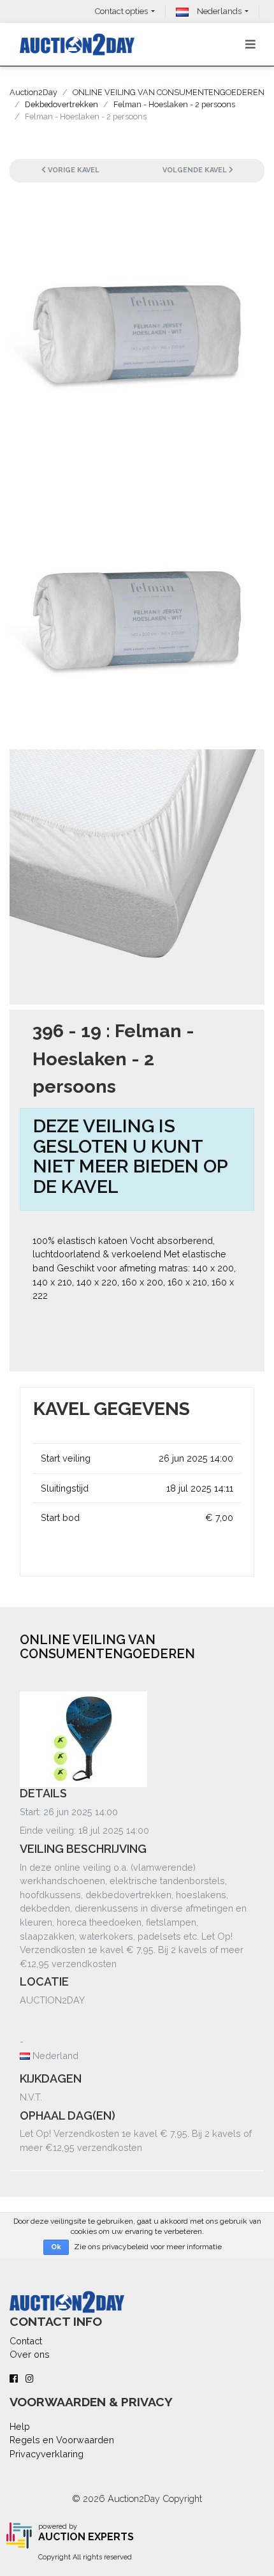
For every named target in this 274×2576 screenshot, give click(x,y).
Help (20, 2426)
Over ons (30, 2354)
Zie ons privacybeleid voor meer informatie (148, 2247)
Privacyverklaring (47, 2454)
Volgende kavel (196, 170)
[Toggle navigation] (250, 44)
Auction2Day (33, 92)
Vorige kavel (73, 170)
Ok (56, 2247)
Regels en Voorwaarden (62, 2440)
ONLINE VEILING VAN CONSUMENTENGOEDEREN (169, 92)
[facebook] (14, 2378)
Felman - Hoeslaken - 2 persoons (174, 104)
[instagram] (30, 2378)
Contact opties (121, 11)
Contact (26, 2341)
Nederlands (218, 11)
